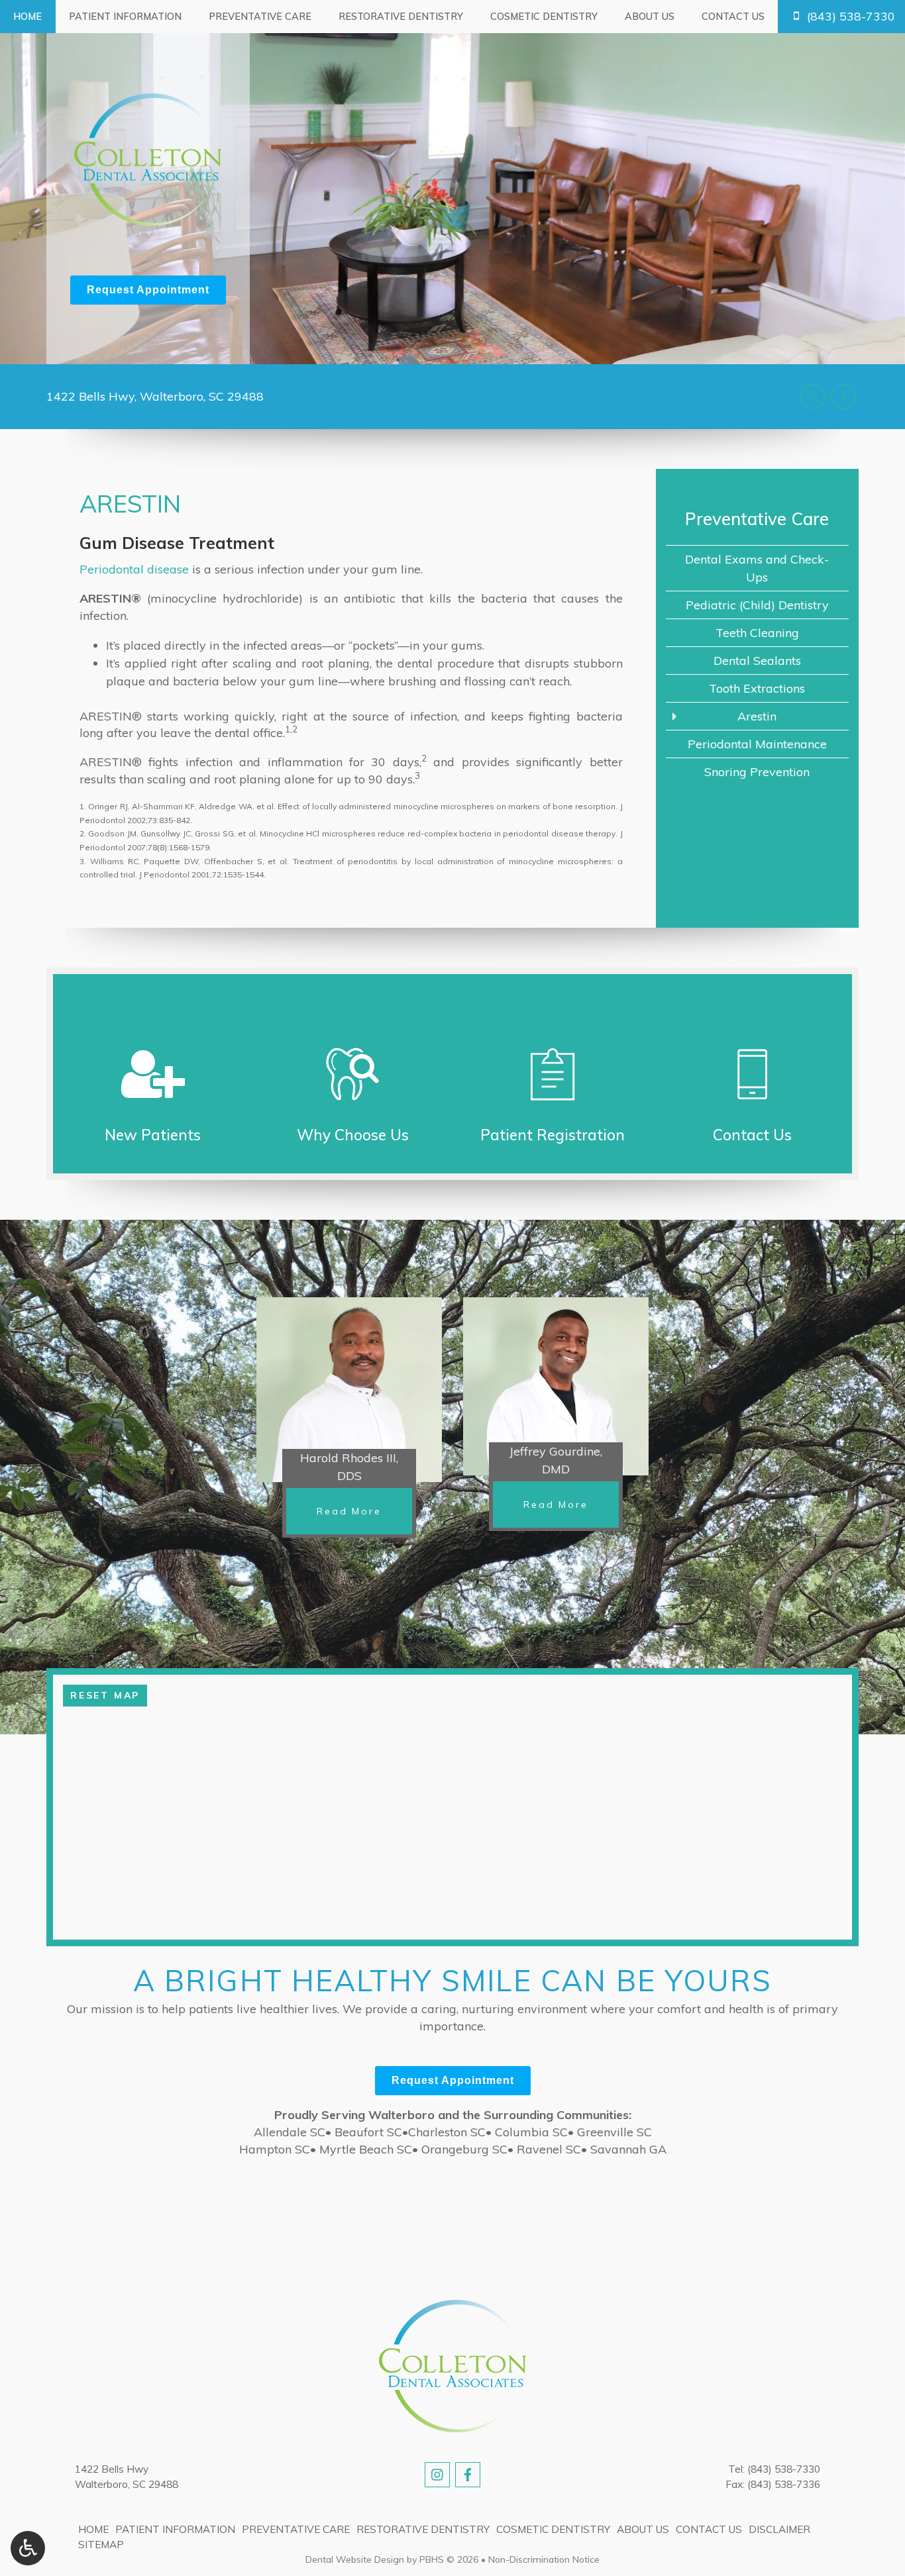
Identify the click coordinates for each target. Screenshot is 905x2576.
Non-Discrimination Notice (544, 2559)
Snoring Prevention (757, 772)
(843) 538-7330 (784, 2469)
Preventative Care (260, 17)
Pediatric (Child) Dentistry (757, 605)
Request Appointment (148, 290)
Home (27, 17)
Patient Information (125, 17)
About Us (650, 17)
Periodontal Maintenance (757, 744)
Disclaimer (779, 2529)
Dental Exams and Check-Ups (757, 568)
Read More (364, 1511)
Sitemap (101, 2545)
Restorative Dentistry (401, 17)
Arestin (757, 716)
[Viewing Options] (28, 2548)
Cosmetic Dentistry (544, 17)
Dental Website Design (355, 2559)
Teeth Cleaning (757, 633)
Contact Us (733, 17)
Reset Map (105, 1695)
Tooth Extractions (757, 688)
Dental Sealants (757, 661)
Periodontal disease (134, 569)
